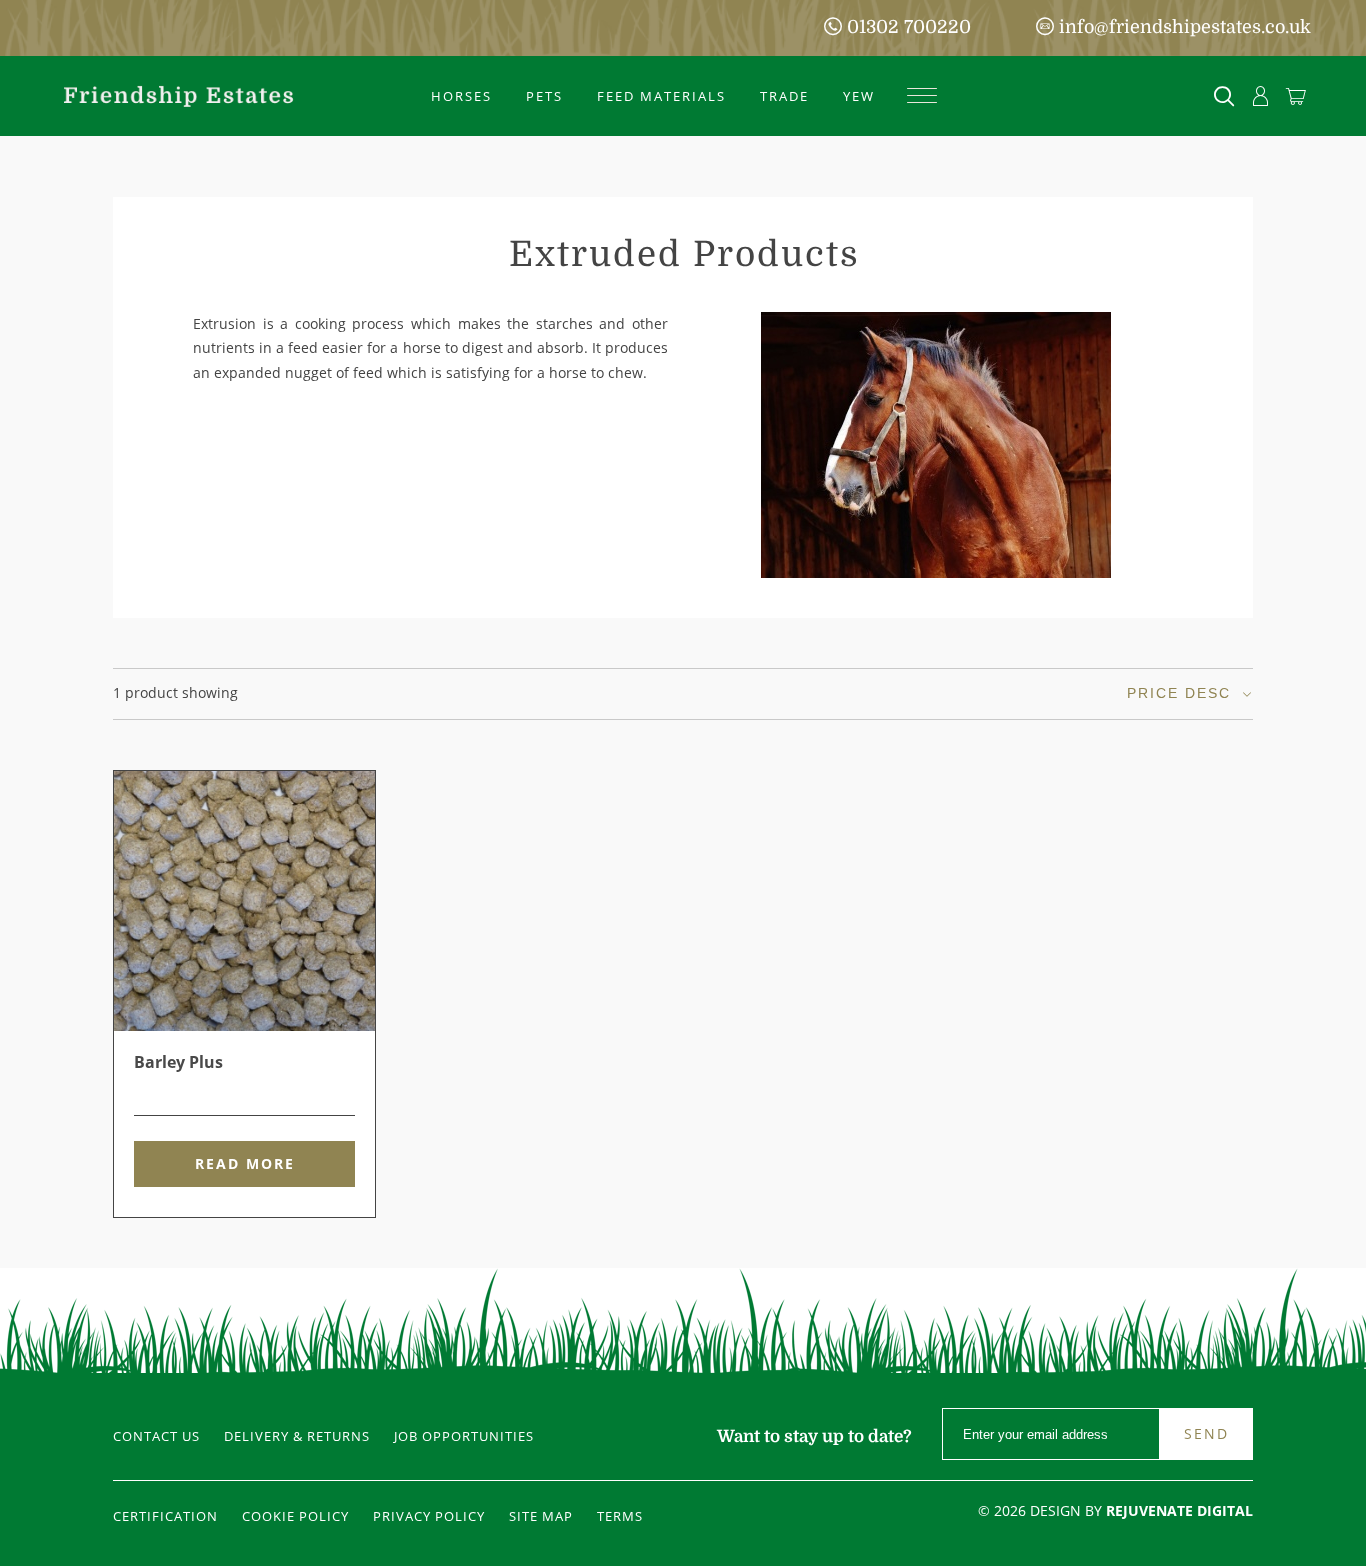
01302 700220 (909, 27)
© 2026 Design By (1115, 1510)
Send (1206, 1433)
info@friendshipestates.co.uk (1185, 27)
